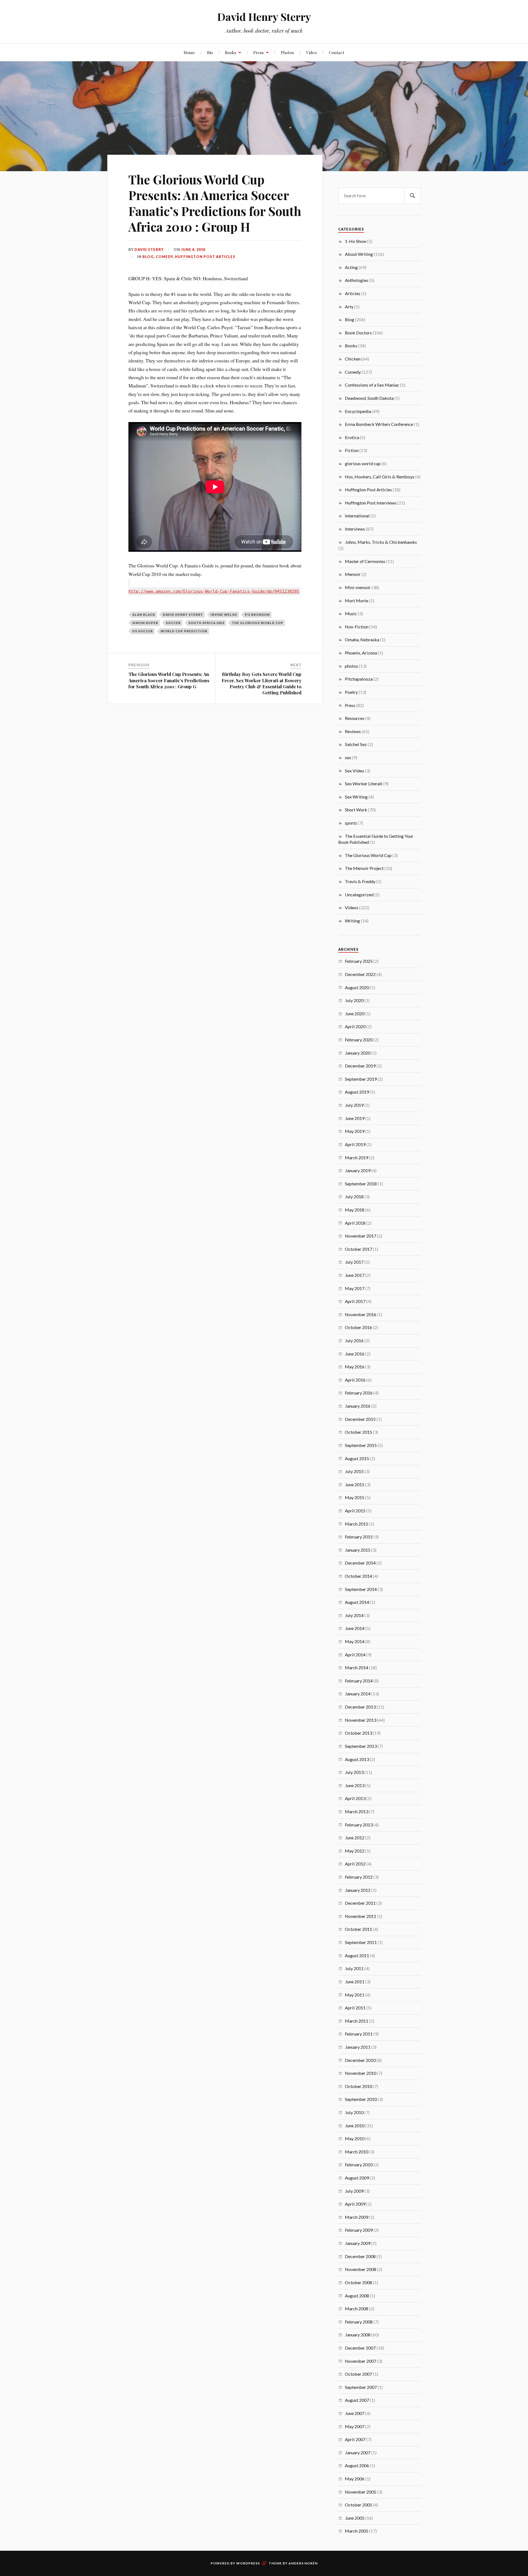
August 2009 (357, 2178)
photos (351, 666)
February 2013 (359, 1825)
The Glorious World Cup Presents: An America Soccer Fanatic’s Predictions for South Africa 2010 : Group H (215, 203)
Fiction (352, 450)
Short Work (356, 810)
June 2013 (355, 1785)
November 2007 (361, 2361)
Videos (352, 907)
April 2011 (355, 2008)
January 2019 (358, 1170)
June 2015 (355, 1484)
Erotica (352, 437)
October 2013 (358, 1733)
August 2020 (357, 987)
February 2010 (359, 2165)
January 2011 (358, 2047)
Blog (148, 257)
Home (189, 52)
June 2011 (355, 1982)
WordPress (248, 2563)
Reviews (353, 731)
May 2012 (355, 1851)
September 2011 (361, 1942)
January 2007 (358, 2452)
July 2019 (354, 1105)
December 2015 (360, 1419)
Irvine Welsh (224, 615)
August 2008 (357, 2296)
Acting (351, 267)
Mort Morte (357, 601)
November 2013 (361, 1720)
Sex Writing (356, 797)
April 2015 (355, 1511)
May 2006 (355, 2479)
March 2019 (357, 1157)
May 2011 (355, 1995)
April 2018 (355, 1223)
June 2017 (355, 1275)
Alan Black (144, 615)
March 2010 (357, 2152)
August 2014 (357, 1602)
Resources (355, 718)
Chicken (353, 359)
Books (231, 52)
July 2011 (354, 1968)
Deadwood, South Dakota (369, 398)
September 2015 (361, 1445)
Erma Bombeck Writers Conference (379, 424)
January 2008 (358, 2335)
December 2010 (360, 2060)
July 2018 (354, 1197)
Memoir (353, 574)
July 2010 (354, 2112)
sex (348, 757)
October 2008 (358, 2282)
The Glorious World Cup (258, 623)
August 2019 (357, 1092)
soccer (173, 623)
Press (258, 52)
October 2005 (358, 2505)
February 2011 (359, 2034)
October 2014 (358, 1576)
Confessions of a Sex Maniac (372, 385)
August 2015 (357, 1458)
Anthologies (357, 280)
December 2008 (360, 2256)
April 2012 (355, 1864)
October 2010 (358, 2086)
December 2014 (360, 1563)
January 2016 (358, 1406)
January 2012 (358, 1890)
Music (351, 613)
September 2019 (361, 1079)
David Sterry (149, 249)
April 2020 (355, 1026)
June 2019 (355, 1118)
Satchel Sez (356, 744)
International (357, 516)
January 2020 (358, 1053)
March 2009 (357, 2217)
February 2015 (359, 1537)
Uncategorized (359, 895)
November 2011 (361, 1916)
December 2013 (360, 1707)
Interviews (355, 529)
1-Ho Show (356, 241)
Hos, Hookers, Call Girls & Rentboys (380, 477)
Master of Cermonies (365, 561)
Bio (210, 52)
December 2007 (360, 2348)
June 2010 (355, 2126)
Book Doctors (358, 333)
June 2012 (355, 1838)
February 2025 (359, 961)
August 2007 (357, 2400)
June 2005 (355, 2518)
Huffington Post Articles (205, 257)
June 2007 (355, 2413)
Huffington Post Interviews (371, 503)
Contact (337, 52)
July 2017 (354, 1262)
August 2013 (357, 1759)
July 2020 (354, 1000)
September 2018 (361, 1184)
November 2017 (361, 1236)
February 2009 (359, 2230)
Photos (287, 52)
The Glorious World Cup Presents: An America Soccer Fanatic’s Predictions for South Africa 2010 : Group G (169, 680)
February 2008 (359, 2322)
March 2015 (357, 1524)
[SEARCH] (413, 196)
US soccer (143, 631)
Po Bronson (257, 615)
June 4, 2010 (193, 249)
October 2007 (358, 2374)
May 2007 (355, 2426)
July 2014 (354, 1615)
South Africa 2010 (206, 623)
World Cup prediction (184, 631)
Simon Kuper (145, 623)
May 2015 (355, 1497)
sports (351, 823)
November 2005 (361, 2492)
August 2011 (357, 1955)
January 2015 (358, 1550)
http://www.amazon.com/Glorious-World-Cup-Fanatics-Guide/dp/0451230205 (214, 591)
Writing (352, 921)
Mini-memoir (358, 587)
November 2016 (361, 1314)
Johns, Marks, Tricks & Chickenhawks (381, 542)
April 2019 (355, 1144)
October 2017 (358, 1249)
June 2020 (355, 1014)
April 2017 (355, 1301)
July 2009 (354, 2191)
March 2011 (357, 2021)
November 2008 (361, 2269)
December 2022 (360, 974)
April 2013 (355, 1798)
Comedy (164, 257)
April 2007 (355, 2439)
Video (311, 52)
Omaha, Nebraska (362, 640)
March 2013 (357, 1811)
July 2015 (354, 1471)
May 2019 (355, 1131)
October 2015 (358, 1432)
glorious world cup (363, 463)
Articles (353, 293)
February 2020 (359, 1040)
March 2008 (357, 2309)
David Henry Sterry (264, 17)
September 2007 (361, 2387)
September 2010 (361, 2099)
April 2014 (355, 1655)
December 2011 (360, 1903)
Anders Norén (303, 2563)
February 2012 (359, 1877)
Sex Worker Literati (364, 784)
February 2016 (359, 1393)
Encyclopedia (358, 411)
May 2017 (355, 1288)
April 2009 (355, 2204)
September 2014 (361, 1589)
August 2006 (357, 2465)
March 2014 (357, 1667)
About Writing (359, 254)
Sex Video (354, 771)
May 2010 (355, 2138)
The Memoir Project (364, 868)
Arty (349, 307)
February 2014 (359, 1681)
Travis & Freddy (360, 881)
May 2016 (355, 1367)
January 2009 (358, 2243)
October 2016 (358, 1327)
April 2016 (355, 1380)
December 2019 (360, 1066)
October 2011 (358, 1929)
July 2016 (354, 1340)
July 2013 (354, 1772)
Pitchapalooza (359, 679)
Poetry (351, 692)
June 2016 (355, 1354)
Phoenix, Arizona (361, 653)
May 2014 (355, 1641)
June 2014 (355, 1628)
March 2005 (357, 2531)
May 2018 (355, 1210)
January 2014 (358, 1694)
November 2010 (361, 2073)
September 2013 (361, 1746)
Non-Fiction (357, 627)
